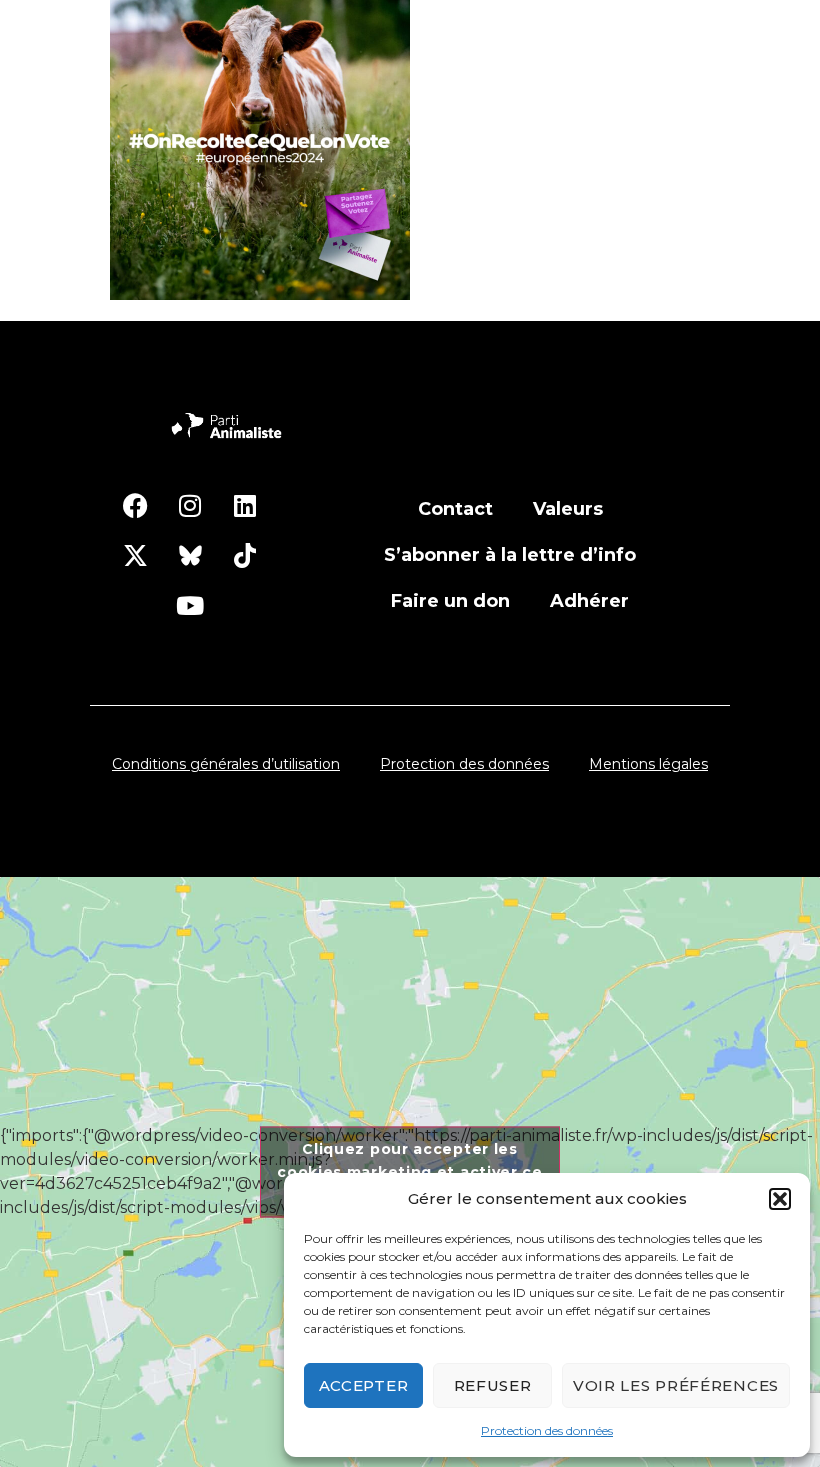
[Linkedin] (245, 505)
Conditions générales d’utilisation (226, 764)
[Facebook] (135, 505)
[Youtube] (190, 605)
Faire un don (450, 601)
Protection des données (547, 1430)
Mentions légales (648, 764)
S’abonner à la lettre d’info (510, 555)
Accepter (364, 1385)
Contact (455, 509)
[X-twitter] (135, 555)
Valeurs (568, 509)
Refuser (493, 1385)
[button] (780, 1199)
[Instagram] (190, 505)
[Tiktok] (245, 555)
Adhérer (589, 601)
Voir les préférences (676, 1385)
